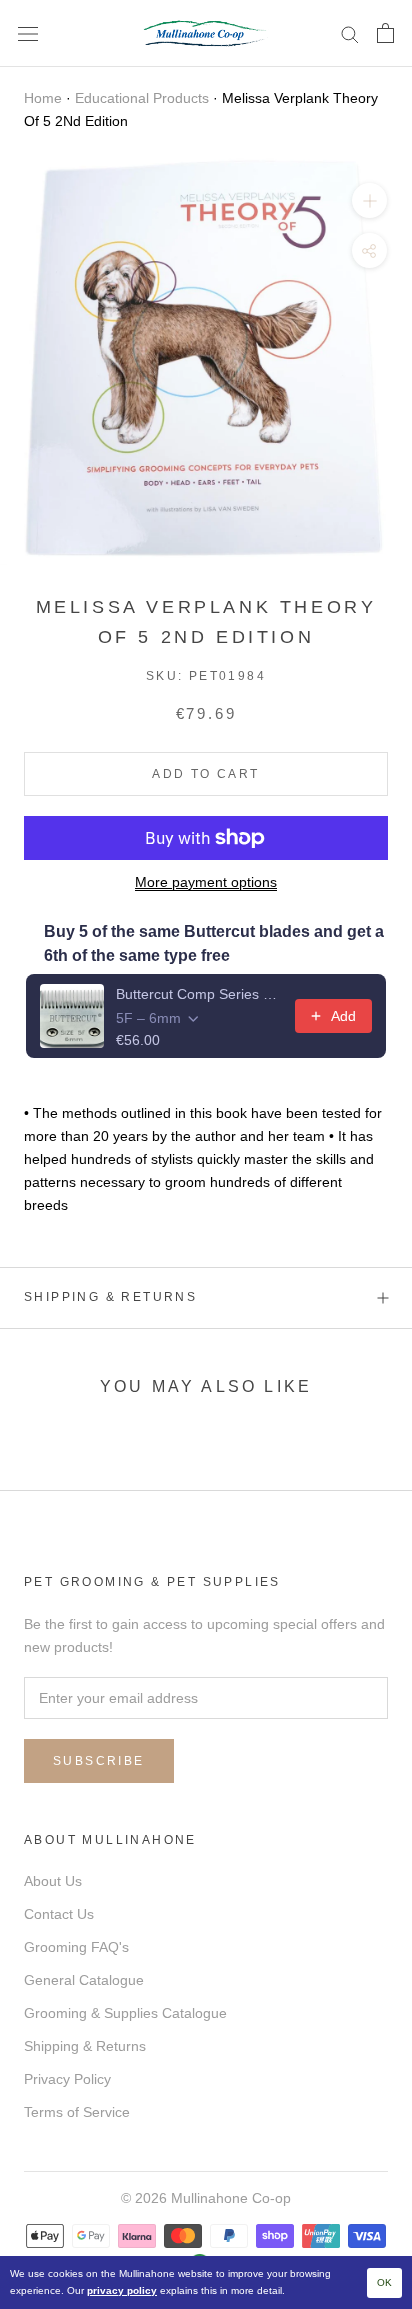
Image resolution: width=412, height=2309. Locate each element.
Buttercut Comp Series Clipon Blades (199, 994)
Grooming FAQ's (76, 1947)
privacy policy (122, 2290)
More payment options (206, 882)
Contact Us (59, 1914)
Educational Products (142, 98)
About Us (53, 1881)
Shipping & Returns (110, 1297)
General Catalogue (84, 1980)
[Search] (350, 33)
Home (43, 98)
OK (384, 2282)
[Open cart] (385, 33)
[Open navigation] (28, 33)
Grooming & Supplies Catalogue (125, 2013)
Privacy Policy (67, 2079)
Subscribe (99, 1761)
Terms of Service (77, 2112)
